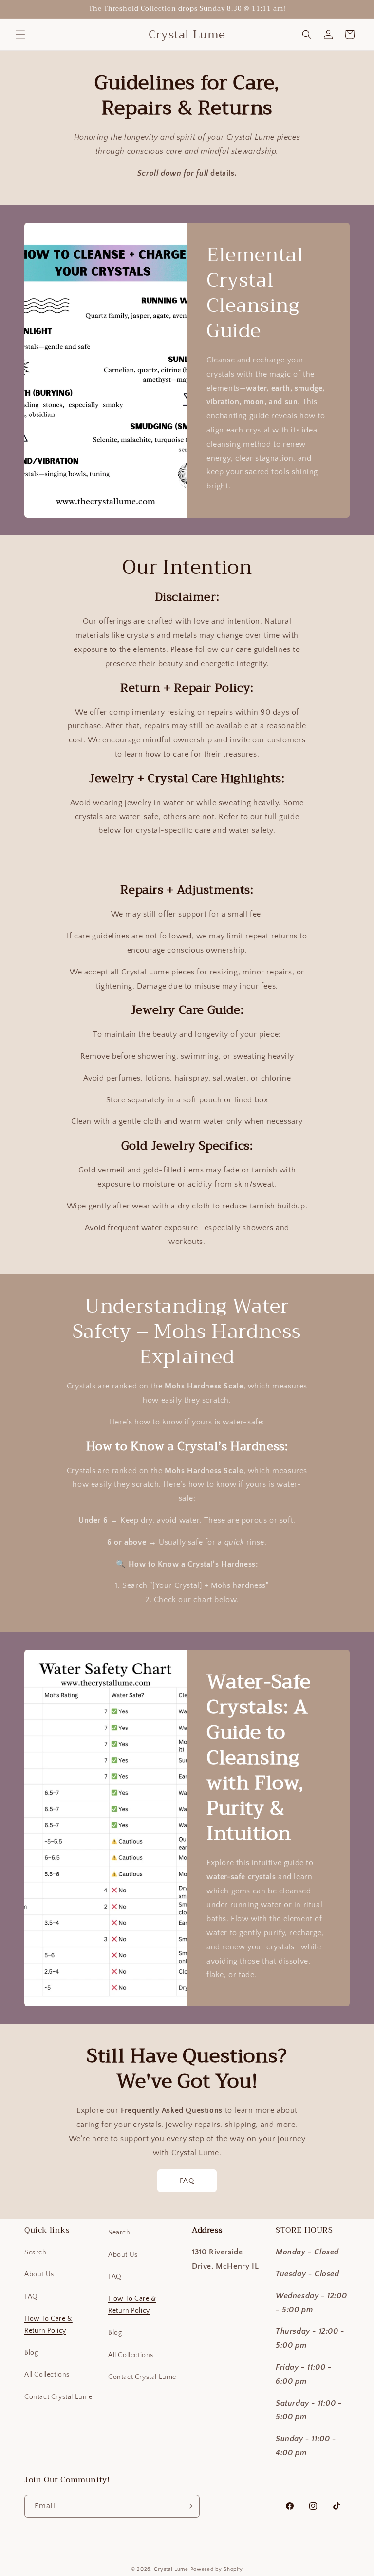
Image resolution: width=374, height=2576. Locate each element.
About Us (39, 2274)
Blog (31, 2353)
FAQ (187, 2181)
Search (36, 2252)
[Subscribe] (188, 2506)
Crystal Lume (172, 2569)
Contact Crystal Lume (58, 2397)
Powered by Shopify (217, 2569)
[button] (20, 35)
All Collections (47, 2375)
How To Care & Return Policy (48, 2325)
